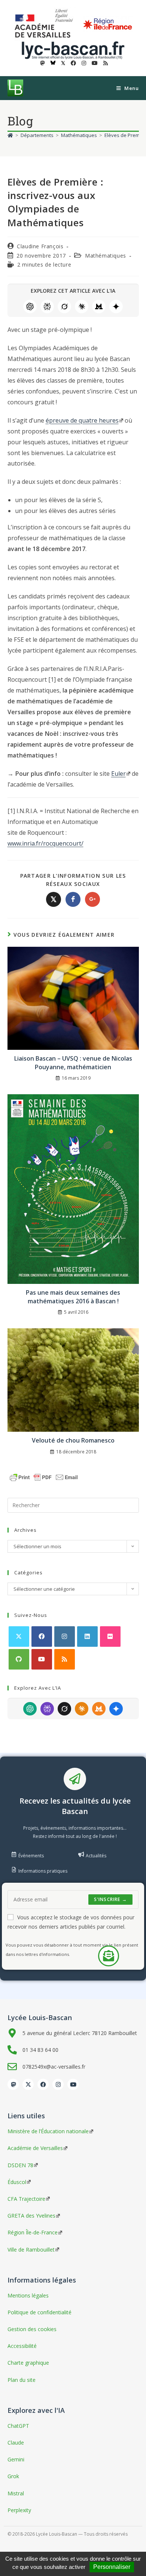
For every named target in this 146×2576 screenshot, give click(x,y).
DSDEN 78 (20, 2165)
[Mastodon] (13, 2084)
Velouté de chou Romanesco (73, 1440)
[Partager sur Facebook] (73, 899)
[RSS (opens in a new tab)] (104, 63)
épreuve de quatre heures (82, 420)
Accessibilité (22, 2346)
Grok (64, 307)
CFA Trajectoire (26, 2199)
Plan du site (22, 2380)
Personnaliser (112, 2567)
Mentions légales (28, 2295)
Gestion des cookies (32, 2329)
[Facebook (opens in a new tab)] (73, 63)
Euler (118, 774)
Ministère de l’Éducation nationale (48, 2131)
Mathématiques (106, 256)
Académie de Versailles (35, 2148)
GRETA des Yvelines (31, 2216)
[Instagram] (65, 1637)
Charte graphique (28, 2363)
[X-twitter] (28, 2084)
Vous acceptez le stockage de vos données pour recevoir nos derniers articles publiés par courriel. (71, 1922)
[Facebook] (42, 1637)
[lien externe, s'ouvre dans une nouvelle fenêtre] (45, 24)
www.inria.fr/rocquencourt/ (45, 843)
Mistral (99, 307)
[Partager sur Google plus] (92, 899)
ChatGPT (30, 307)
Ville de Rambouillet (31, 2250)
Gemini (116, 307)
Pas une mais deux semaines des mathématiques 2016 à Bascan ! (73, 1297)
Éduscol (17, 2182)
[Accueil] (10, 135)
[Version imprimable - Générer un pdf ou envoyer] (44, 1477)
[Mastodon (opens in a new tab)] (43, 63)
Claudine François (40, 246)
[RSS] (65, 1659)
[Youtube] (42, 1659)
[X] (19, 1637)
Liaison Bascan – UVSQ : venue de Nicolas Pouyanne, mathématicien (73, 1063)
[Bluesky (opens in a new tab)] (53, 63)
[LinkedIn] (87, 1637)
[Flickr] (110, 1637)
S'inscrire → (110, 1899)
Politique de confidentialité (39, 2312)
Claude (82, 307)
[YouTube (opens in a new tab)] (95, 63)
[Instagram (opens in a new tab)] (84, 63)
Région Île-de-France (33, 2232)
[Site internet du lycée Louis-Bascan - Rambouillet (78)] (73, 49)
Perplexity (47, 307)
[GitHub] (19, 1659)
